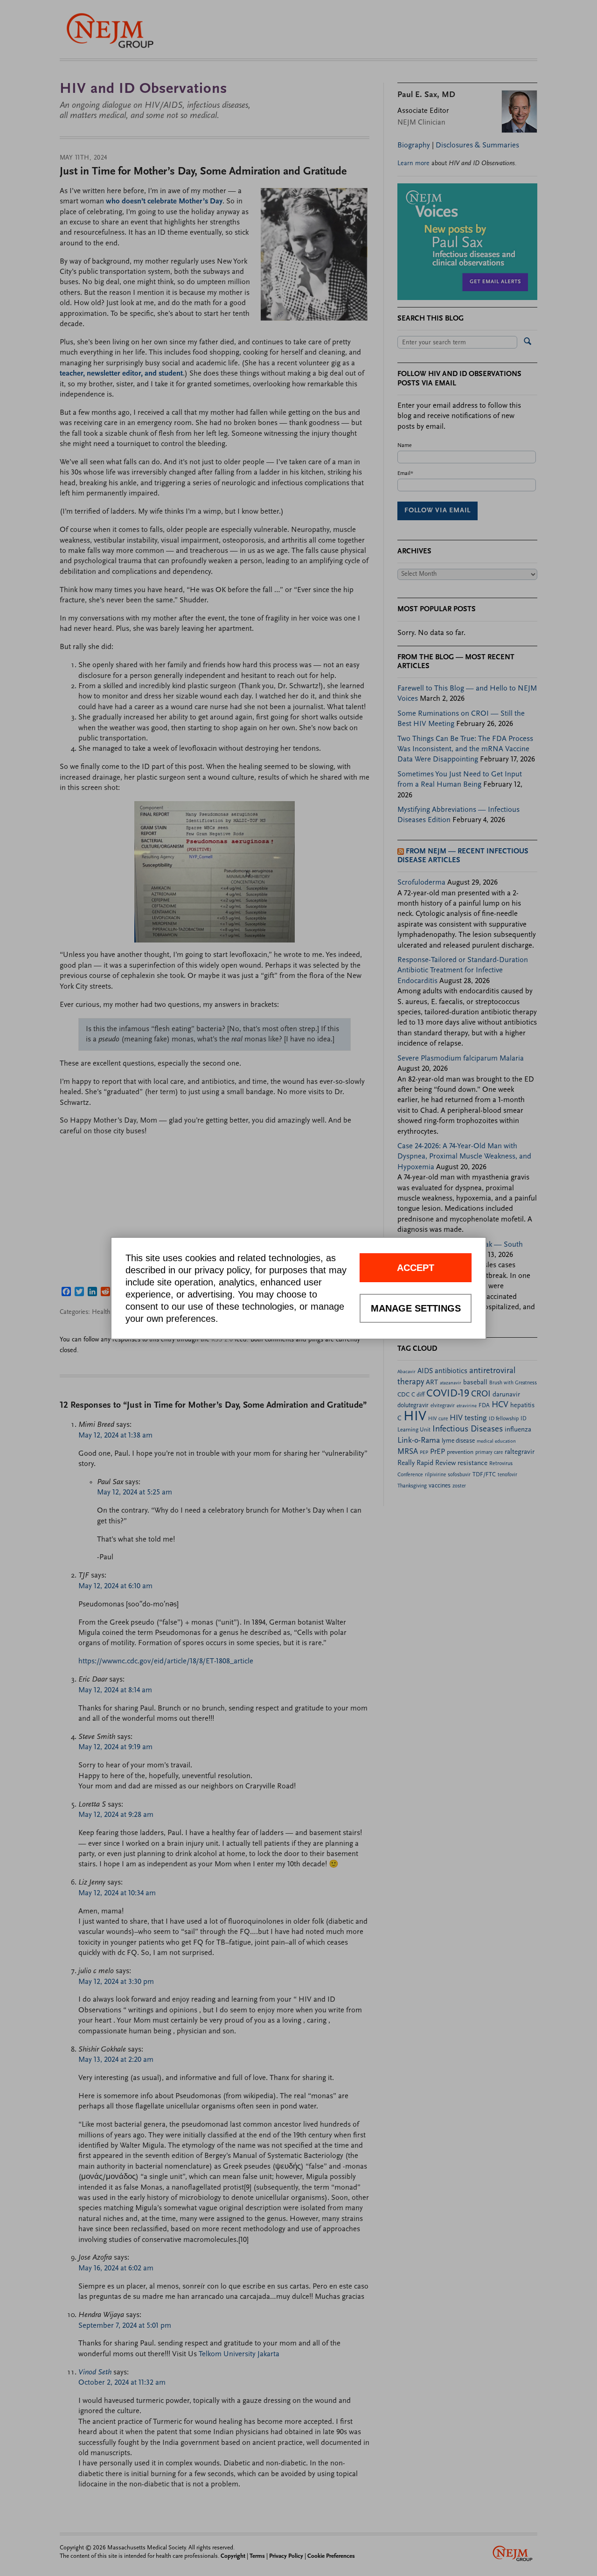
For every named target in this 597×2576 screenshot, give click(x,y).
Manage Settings (416, 1308)
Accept (416, 1268)
